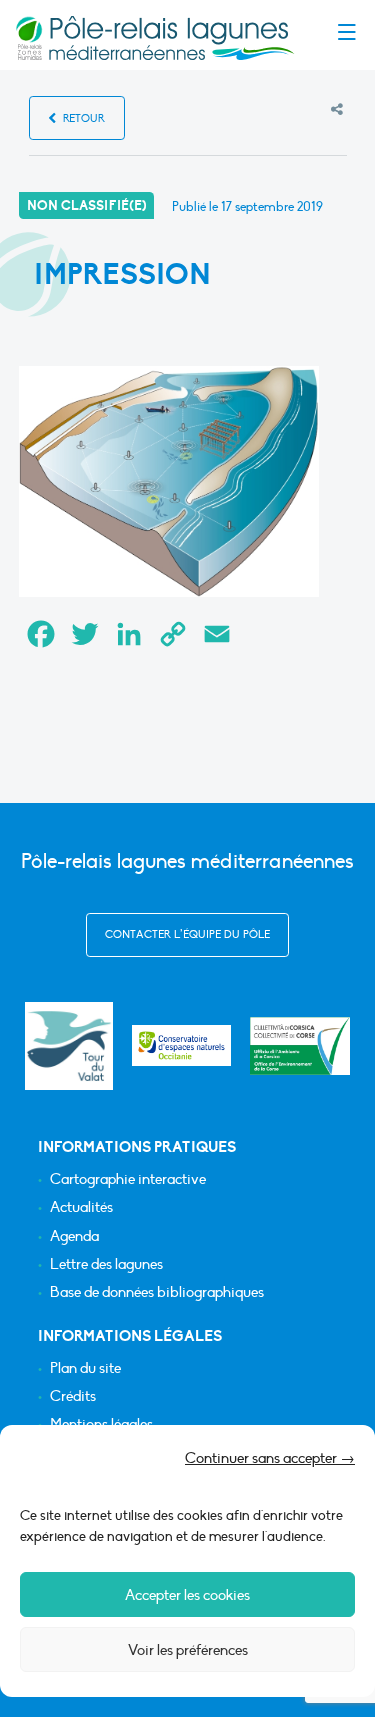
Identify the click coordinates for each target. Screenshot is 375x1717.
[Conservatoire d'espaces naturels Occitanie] (182, 1045)
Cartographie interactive (128, 1179)
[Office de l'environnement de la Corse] (300, 1046)
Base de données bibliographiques (157, 1292)
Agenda (74, 1236)
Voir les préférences (188, 1650)
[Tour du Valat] (68, 1045)
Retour (82, 118)
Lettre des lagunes (106, 1264)
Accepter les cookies (187, 1595)
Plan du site (85, 1368)
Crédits (73, 1396)
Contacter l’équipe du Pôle (187, 934)
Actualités (81, 1207)
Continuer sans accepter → (270, 1458)
